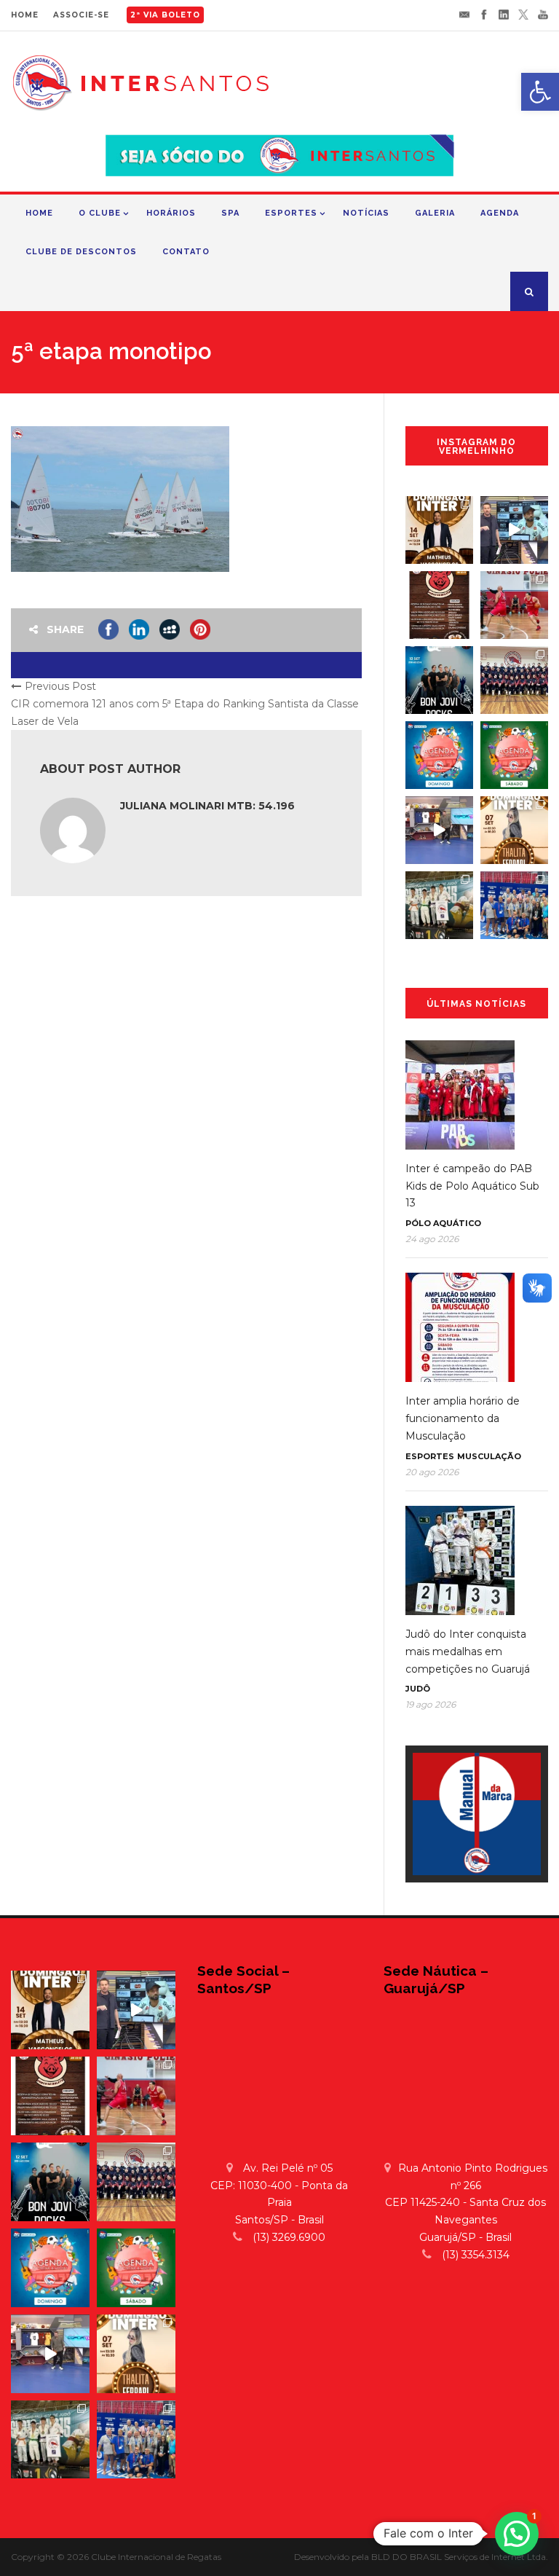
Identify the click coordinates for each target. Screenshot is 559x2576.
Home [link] (39, 213)
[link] (540, 92)
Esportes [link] (291, 213)
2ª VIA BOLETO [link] (165, 15)
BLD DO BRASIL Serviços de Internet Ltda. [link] (460, 2557)
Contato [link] (186, 252)
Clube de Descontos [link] (81, 252)
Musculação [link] (489, 1456)
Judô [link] (418, 1689)
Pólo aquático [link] (443, 1223)
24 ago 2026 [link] (432, 1239)
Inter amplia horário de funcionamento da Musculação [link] (463, 1418)
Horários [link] (171, 213)
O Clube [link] (100, 213)
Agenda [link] (500, 213)
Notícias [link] (366, 213)
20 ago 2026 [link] (432, 1472)
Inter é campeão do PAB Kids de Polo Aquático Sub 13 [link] (472, 1186)
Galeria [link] (435, 213)
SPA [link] (230, 213)
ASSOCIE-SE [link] (81, 15)
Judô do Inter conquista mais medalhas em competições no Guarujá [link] (468, 1652)
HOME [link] (25, 15)
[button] (517, 2534)
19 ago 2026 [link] (431, 1704)
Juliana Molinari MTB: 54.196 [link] (207, 806)
